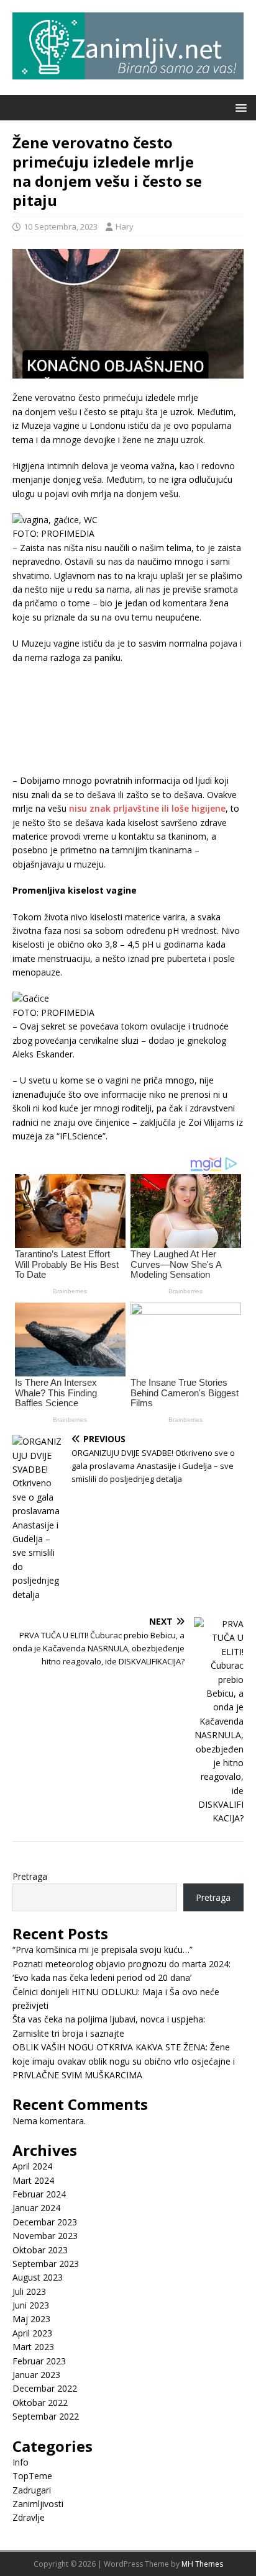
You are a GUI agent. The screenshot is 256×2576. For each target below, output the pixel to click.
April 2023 (32, 2333)
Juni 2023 (31, 2305)
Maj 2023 (31, 2319)
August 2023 (38, 2277)
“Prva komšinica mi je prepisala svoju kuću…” (103, 1950)
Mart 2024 (33, 2180)
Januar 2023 (36, 2375)
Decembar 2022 (45, 2388)
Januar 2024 (36, 2208)
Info (21, 2462)
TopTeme (32, 2476)
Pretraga (30, 1876)
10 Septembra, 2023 (61, 227)
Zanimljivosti (38, 2504)
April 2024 (32, 2166)
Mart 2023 (33, 2347)
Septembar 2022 (46, 2416)
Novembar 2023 (45, 2236)
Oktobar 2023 (40, 2250)
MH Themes (202, 2564)
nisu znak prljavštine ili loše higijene (147, 808)
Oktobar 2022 (40, 2403)
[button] (239, 107)
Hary (125, 227)
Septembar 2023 (46, 2264)
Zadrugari (32, 2490)
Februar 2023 (39, 2361)
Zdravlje (29, 2517)
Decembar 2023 (45, 2222)
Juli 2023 (29, 2291)
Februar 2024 (39, 2194)
